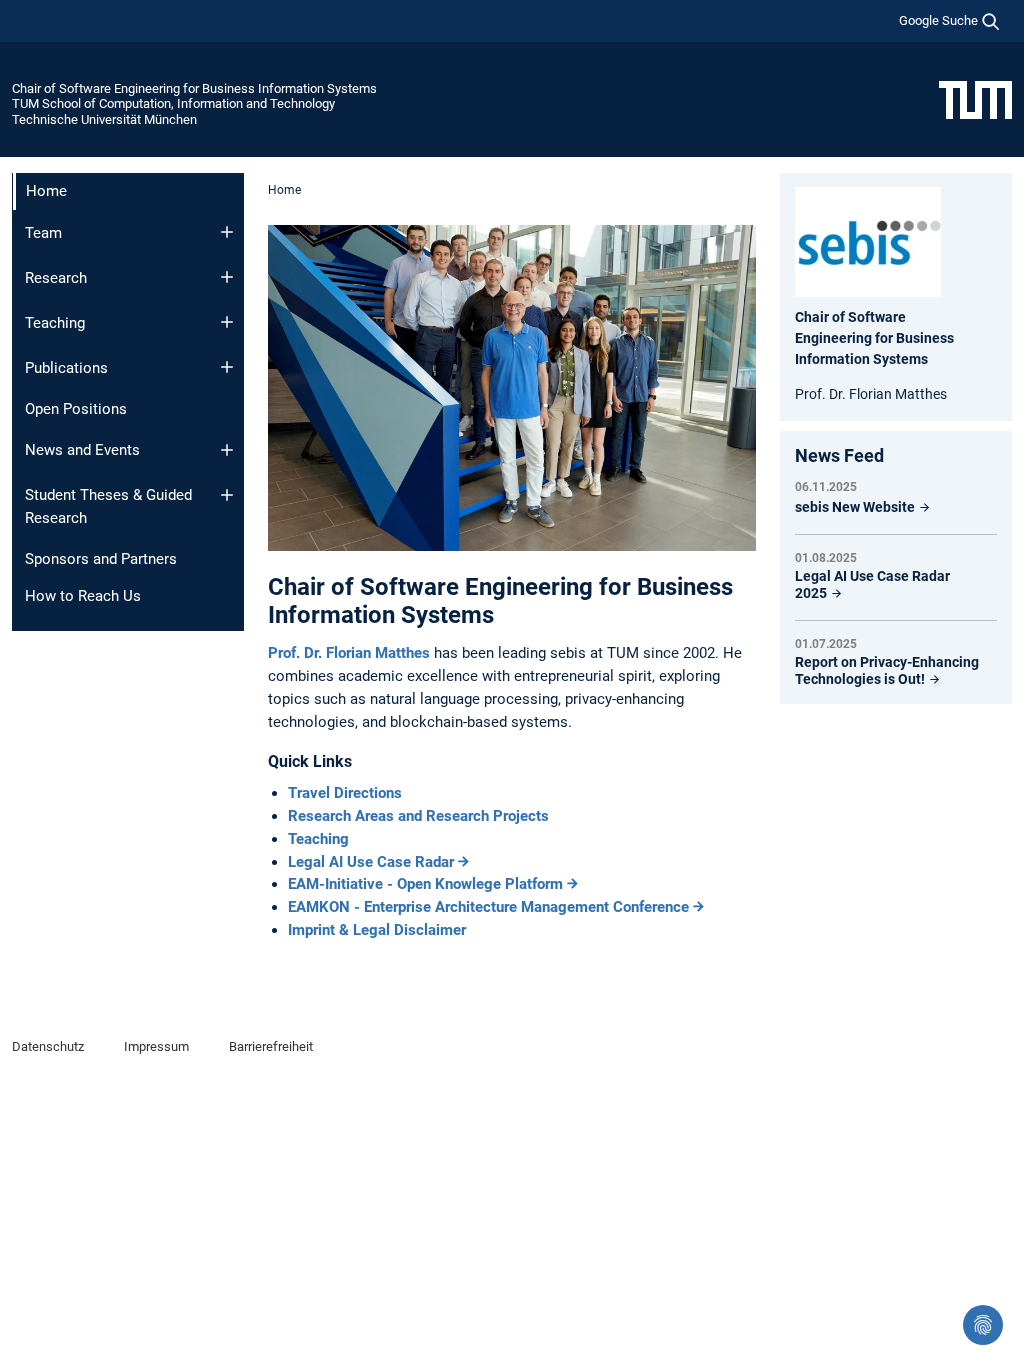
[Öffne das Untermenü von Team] (227, 232)
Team (43, 233)
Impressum (156, 1046)
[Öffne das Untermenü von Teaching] (227, 322)
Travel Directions (345, 793)
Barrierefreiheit (271, 1046)
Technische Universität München (104, 119)
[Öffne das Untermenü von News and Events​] (227, 450)
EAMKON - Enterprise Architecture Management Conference (488, 907)
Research (56, 278)
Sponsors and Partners (101, 559)
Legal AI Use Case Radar (371, 862)
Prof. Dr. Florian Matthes (351, 653)
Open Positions (76, 409)
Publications (66, 368)
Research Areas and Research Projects (418, 816)
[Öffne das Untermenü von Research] (227, 277)
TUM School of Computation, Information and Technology (173, 103)
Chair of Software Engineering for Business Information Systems (194, 88)
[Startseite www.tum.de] (975, 99)
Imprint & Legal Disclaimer (377, 930)
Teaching (55, 323)
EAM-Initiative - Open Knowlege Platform (425, 884)
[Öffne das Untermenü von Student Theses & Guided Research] (227, 495)
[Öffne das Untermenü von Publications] (227, 367)
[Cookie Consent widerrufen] (983, 1325)
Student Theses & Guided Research (108, 506)
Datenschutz (48, 1046)
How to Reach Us (83, 596)
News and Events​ (82, 450)
